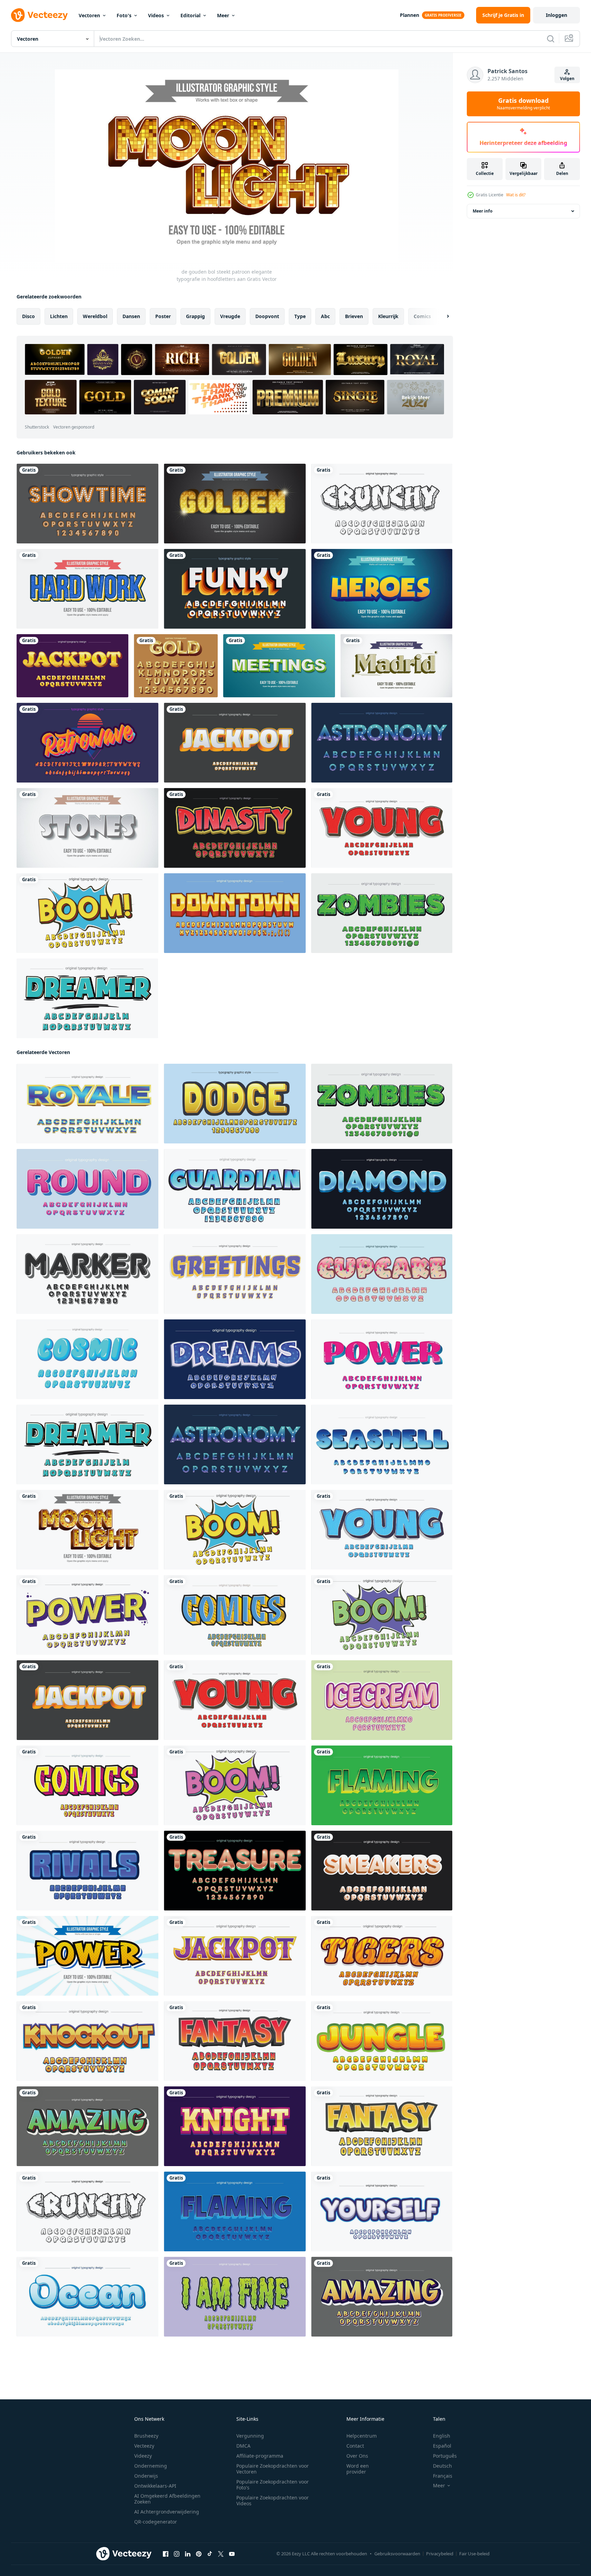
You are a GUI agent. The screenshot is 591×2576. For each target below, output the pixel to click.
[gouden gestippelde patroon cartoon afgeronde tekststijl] (235, 504)
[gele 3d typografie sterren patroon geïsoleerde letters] (72, 666)
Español (442, 2446)
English (442, 2436)
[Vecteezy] (39, 15)
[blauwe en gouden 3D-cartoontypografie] (87, 1104)
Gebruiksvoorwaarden (397, 2554)
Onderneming (151, 2466)
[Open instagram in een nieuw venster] (177, 2554)
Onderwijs (146, 2476)
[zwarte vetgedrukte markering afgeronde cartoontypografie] (87, 1274)
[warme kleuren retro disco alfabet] (235, 589)
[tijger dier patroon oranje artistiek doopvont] (382, 1956)
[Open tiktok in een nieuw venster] (210, 2554)
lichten (59, 316)
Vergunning (250, 2436)
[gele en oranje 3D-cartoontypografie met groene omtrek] (382, 2041)
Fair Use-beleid (474, 2554)
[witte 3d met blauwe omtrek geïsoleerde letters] (382, 2211)
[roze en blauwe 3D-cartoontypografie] (382, 1359)
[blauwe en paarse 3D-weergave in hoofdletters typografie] (87, 1615)
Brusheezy (146, 2436)
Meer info (482, 211)
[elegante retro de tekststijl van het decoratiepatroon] (396, 666)
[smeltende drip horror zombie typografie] (235, 2297)
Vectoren (89, 15)
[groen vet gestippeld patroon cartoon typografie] (87, 998)
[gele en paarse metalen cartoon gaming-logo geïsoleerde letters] (235, 2126)
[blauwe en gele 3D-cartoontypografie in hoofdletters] (235, 1615)
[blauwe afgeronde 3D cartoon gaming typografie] (87, 2297)
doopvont (267, 316)
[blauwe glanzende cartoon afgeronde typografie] (382, 1444)
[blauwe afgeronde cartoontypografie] (87, 1359)
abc (325, 316)
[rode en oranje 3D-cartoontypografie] (235, 2041)
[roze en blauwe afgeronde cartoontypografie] (87, 1189)
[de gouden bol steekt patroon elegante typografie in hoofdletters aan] (87, 1530)
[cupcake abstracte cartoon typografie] (382, 1274)
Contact (355, 2446)
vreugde (230, 316)
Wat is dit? (516, 195)
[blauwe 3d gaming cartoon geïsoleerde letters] (235, 2211)
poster (163, 316)
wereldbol (95, 316)
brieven (354, 316)
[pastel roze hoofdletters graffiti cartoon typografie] (382, 1700)
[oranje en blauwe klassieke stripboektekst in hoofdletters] (87, 1956)
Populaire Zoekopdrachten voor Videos (273, 2500)
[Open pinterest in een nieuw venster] (199, 2554)
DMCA (243, 2446)
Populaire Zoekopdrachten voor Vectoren (273, 2469)
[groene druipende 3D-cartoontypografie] (382, 913)
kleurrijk (388, 316)
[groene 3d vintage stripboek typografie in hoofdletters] (382, 1615)
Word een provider (358, 2469)
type (300, 316)
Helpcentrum (362, 2436)
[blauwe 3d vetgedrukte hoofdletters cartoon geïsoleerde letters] (382, 1530)
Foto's (124, 15)
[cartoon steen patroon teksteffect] (87, 828)
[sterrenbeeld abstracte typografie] (382, 743)
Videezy (143, 2456)
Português (445, 2456)
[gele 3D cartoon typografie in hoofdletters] (235, 1104)
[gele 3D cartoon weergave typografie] (382, 2297)
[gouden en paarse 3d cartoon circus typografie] (235, 1956)
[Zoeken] (551, 39)
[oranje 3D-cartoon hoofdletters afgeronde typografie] (382, 1871)
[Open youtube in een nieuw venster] (232, 2554)
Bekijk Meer (416, 397)
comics (422, 316)
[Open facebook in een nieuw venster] (166, 2554)
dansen (131, 316)
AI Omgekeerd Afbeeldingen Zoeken (167, 2499)
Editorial (190, 15)
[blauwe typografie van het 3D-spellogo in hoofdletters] (87, 1871)
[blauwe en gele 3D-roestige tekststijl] (87, 589)
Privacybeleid (440, 2554)
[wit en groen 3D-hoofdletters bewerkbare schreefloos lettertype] (279, 666)
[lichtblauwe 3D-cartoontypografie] (235, 1189)
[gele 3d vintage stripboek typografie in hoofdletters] (87, 913)
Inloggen (556, 15)
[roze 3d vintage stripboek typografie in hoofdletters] (235, 1785)
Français (443, 2476)
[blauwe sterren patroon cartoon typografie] (235, 1359)
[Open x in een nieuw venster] (221, 2554)
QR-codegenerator (156, 2522)
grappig (195, 316)
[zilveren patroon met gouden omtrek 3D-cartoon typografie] (235, 743)
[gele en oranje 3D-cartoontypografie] (235, 913)
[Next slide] (442, 316)
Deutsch (442, 2466)
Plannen (410, 15)
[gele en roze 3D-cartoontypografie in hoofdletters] (87, 1785)
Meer (223, 15)
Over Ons (357, 2456)
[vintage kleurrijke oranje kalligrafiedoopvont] (87, 743)
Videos (156, 15)
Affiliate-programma (260, 2456)
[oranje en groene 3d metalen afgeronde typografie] (235, 1871)
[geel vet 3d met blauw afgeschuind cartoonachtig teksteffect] (382, 589)
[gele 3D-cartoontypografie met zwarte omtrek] (382, 2126)
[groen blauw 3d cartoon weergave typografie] (87, 2126)
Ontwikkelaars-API (155, 2486)
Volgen (567, 78)
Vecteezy (144, 2446)
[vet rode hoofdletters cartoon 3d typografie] (382, 828)
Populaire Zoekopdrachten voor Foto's (273, 2485)
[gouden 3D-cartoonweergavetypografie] (87, 2041)
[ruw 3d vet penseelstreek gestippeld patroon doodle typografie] (382, 504)
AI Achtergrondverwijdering (167, 2512)
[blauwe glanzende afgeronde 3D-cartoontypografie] (382, 1189)
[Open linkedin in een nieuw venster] (188, 2554)
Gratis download (523, 104)
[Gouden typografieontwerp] (176, 666)
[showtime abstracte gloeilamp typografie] (87, 504)
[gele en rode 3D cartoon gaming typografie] (235, 828)
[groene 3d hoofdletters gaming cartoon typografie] (382, 1785)
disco (28, 316)
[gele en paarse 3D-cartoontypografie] (235, 1274)
